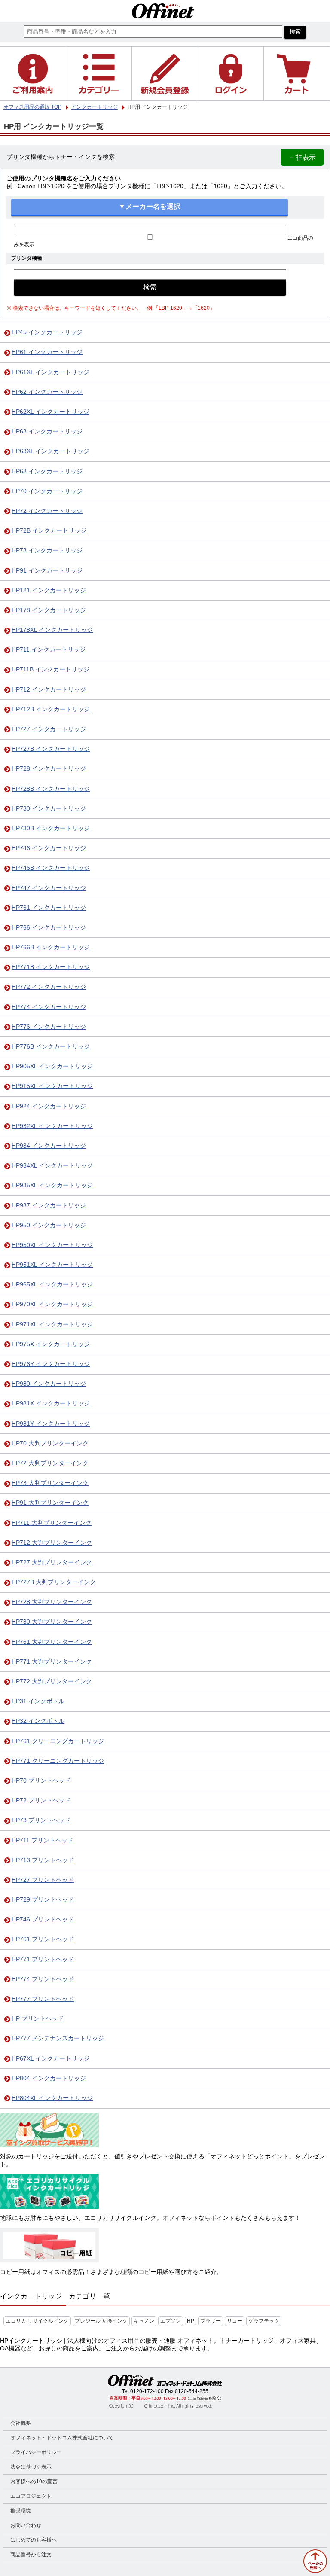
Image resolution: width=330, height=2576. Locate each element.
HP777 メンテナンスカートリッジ (58, 2038)
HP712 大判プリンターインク (52, 1543)
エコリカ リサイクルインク (37, 2321)
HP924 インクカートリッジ (49, 1106)
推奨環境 (21, 2511)
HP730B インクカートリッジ (51, 828)
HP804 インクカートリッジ (49, 2078)
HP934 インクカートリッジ (49, 1146)
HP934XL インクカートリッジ (52, 1166)
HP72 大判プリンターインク (50, 1463)
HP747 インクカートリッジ (49, 888)
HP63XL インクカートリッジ (50, 451)
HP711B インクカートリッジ (50, 669)
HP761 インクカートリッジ (49, 908)
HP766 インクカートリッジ (49, 928)
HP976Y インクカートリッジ (51, 1364)
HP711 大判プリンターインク (52, 1523)
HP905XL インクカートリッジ (52, 1066)
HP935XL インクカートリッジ (52, 1185)
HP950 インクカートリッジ (49, 1225)
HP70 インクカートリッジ (47, 491)
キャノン (144, 2321)
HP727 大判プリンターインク (52, 1562)
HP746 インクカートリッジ (49, 848)
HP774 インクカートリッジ (49, 1007)
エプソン (171, 2321)
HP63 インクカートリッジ (47, 431)
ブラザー (211, 2321)
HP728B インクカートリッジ (51, 789)
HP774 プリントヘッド (43, 1979)
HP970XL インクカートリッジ (52, 1304)
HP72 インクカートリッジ (47, 511)
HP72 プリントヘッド (41, 1800)
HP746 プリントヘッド (43, 1919)
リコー (235, 2321)
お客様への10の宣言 (34, 2481)
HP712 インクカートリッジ (49, 690)
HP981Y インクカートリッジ (51, 1424)
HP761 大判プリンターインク (52, 1642)
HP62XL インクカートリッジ (50, 412)
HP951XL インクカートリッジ (52, 1265)
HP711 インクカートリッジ (49, 650)
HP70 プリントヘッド (41, 1781)
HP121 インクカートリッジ (49, 590)
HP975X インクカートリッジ (51, 1344)
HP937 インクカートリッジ (49, 1206)
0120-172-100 (147, 2391)
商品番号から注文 (31, 2555)
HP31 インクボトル (38, 1701)
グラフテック (264, 2321)
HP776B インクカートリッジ (51, 1047)
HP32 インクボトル (38, 1721)
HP (191, 2321)
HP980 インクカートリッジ (49, 1384)
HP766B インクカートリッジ (51, 947)
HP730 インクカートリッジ (49, 809)
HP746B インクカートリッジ (51, 868)
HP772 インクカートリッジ (49, 987)
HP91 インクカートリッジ (47, 571)
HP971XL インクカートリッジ (52, 1325)
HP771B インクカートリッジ (51, 967)
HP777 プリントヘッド (43, 1999)
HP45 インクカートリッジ (47, 332)
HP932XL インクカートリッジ (52, 1126)
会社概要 (21, 2423)
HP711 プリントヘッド (43, 1840)
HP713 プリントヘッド (43, 1860)
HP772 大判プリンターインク (52, 1681)
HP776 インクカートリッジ (49, 1027)
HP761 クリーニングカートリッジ (58, 1741)
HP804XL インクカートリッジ (52, 2098)
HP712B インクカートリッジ (51, 709)
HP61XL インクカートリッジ (50, 372)
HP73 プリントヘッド (41, 1820)
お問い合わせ (26, 2525)
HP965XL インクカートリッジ (52, 1285)
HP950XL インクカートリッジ (52, 1245)
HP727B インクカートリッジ (51, 749)
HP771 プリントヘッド (43, 1959)
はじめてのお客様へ (34, 2540)
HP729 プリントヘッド (43, 1900)
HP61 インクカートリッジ (47, 352)
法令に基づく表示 (31, 2467)
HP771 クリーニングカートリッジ (58, 1761)
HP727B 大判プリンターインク (54, 1582)
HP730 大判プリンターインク (52, 1622)
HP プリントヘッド (38, 2019)
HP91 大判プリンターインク (50, 1503)
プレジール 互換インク (101, 2321)
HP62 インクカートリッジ (47, 392)
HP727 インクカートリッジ (49, 729)
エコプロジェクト (31, 2496)
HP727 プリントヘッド (43, 1880)
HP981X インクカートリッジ (51, 1404)
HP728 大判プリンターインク (52, 1602)
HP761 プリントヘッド (43, 1939)
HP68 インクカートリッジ (47, 471)
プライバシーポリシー (36, 2452)
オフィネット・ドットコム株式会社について (62, 2438)
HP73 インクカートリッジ (47, 550)
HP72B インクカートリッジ (49, 531)
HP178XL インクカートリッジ (52, 630)
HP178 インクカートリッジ (49, 610)
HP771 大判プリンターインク (52, 1662)
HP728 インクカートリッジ (49, 769)
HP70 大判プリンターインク (50, 1443)
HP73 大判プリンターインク (50, 1483)
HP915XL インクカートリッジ (52, 1086)
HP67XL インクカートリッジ (50, 2059)
